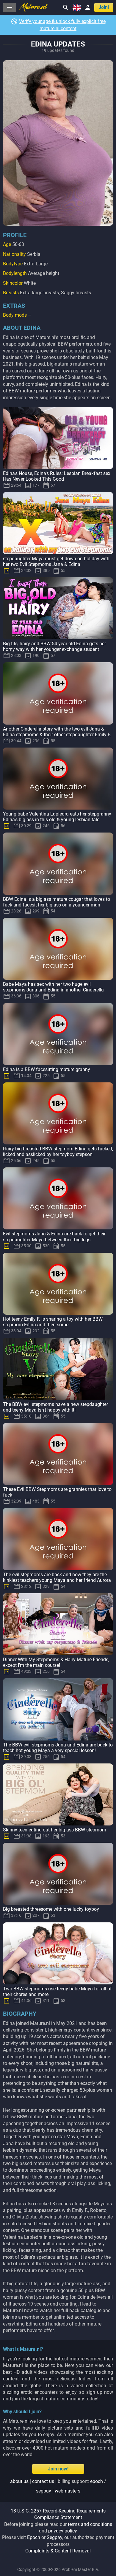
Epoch (34, 2537)
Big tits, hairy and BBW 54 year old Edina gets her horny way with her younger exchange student (54, 646)
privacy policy (63, 2531)
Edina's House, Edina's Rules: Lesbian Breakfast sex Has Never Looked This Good (57, 476)
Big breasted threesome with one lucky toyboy (51, 1909)
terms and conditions (90, 2524)
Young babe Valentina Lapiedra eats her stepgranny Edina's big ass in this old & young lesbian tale (57, 817)
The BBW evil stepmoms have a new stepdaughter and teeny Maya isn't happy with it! (55, 1407)
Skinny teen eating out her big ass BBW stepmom (55, 1830)
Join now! (58, 2469)
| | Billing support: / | (58, 2486)
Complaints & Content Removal (58, 2551)
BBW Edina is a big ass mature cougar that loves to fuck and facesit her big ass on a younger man (57, 902)
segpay (44, 2491)
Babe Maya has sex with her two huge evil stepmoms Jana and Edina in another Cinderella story (53, 990)
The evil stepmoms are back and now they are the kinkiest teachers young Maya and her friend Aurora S (57, 1580)
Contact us (43, 2481)
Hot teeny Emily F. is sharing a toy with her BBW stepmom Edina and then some (53, 1322)
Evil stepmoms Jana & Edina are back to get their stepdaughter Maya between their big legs (54, 1237)
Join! (104, 7)
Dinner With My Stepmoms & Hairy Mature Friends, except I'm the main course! (56, 1662)
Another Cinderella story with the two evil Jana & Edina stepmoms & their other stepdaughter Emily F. (57, 732)
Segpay (54, 2537)
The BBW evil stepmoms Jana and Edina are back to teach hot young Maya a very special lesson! (58, 1748)
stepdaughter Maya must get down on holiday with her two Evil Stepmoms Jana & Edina (56, 561)
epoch (97, 2481)
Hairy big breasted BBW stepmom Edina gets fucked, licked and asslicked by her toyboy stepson (58, 1152)
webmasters (68, 2491)
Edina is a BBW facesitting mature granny (47, 1069)
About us (19, 2481)
